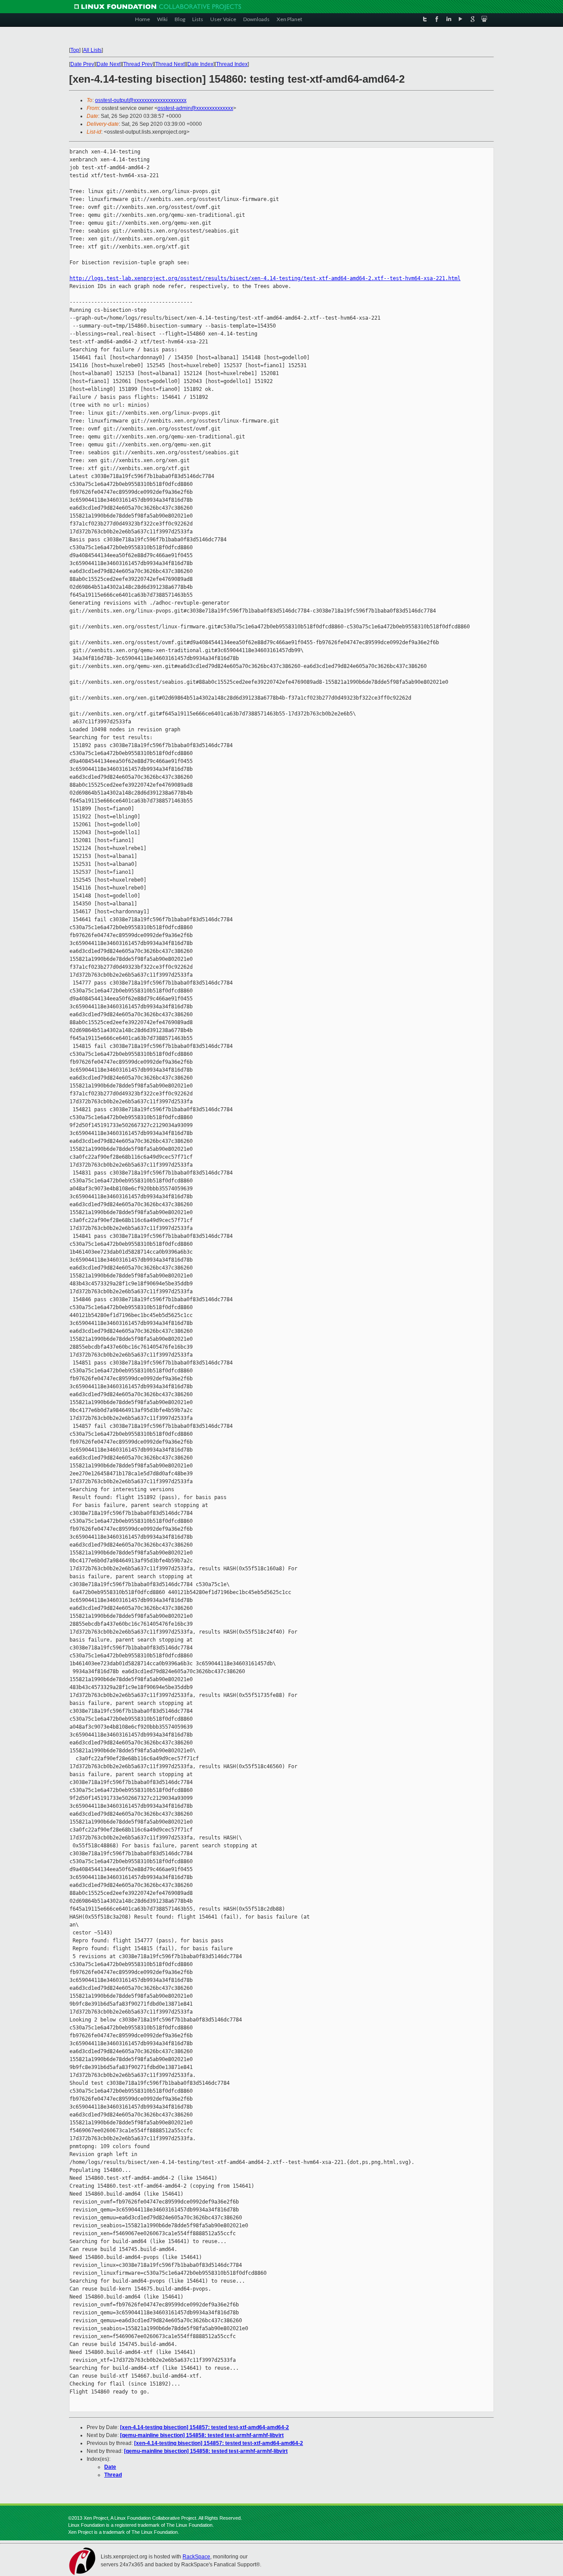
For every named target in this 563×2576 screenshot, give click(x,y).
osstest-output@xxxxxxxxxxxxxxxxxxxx (141, 100)
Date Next (109, 64)
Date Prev (82, 64)
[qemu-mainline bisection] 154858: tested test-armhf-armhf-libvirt (202, 2435)
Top (75, 50)
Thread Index (232, 64)
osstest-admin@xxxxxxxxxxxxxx (195, 108)
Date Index (200, 64)
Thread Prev (138, 64)
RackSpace (196, 2557)
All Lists (92, 50)
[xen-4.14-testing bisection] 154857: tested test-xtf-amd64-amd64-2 (205, 2427)
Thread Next (170, 64)
